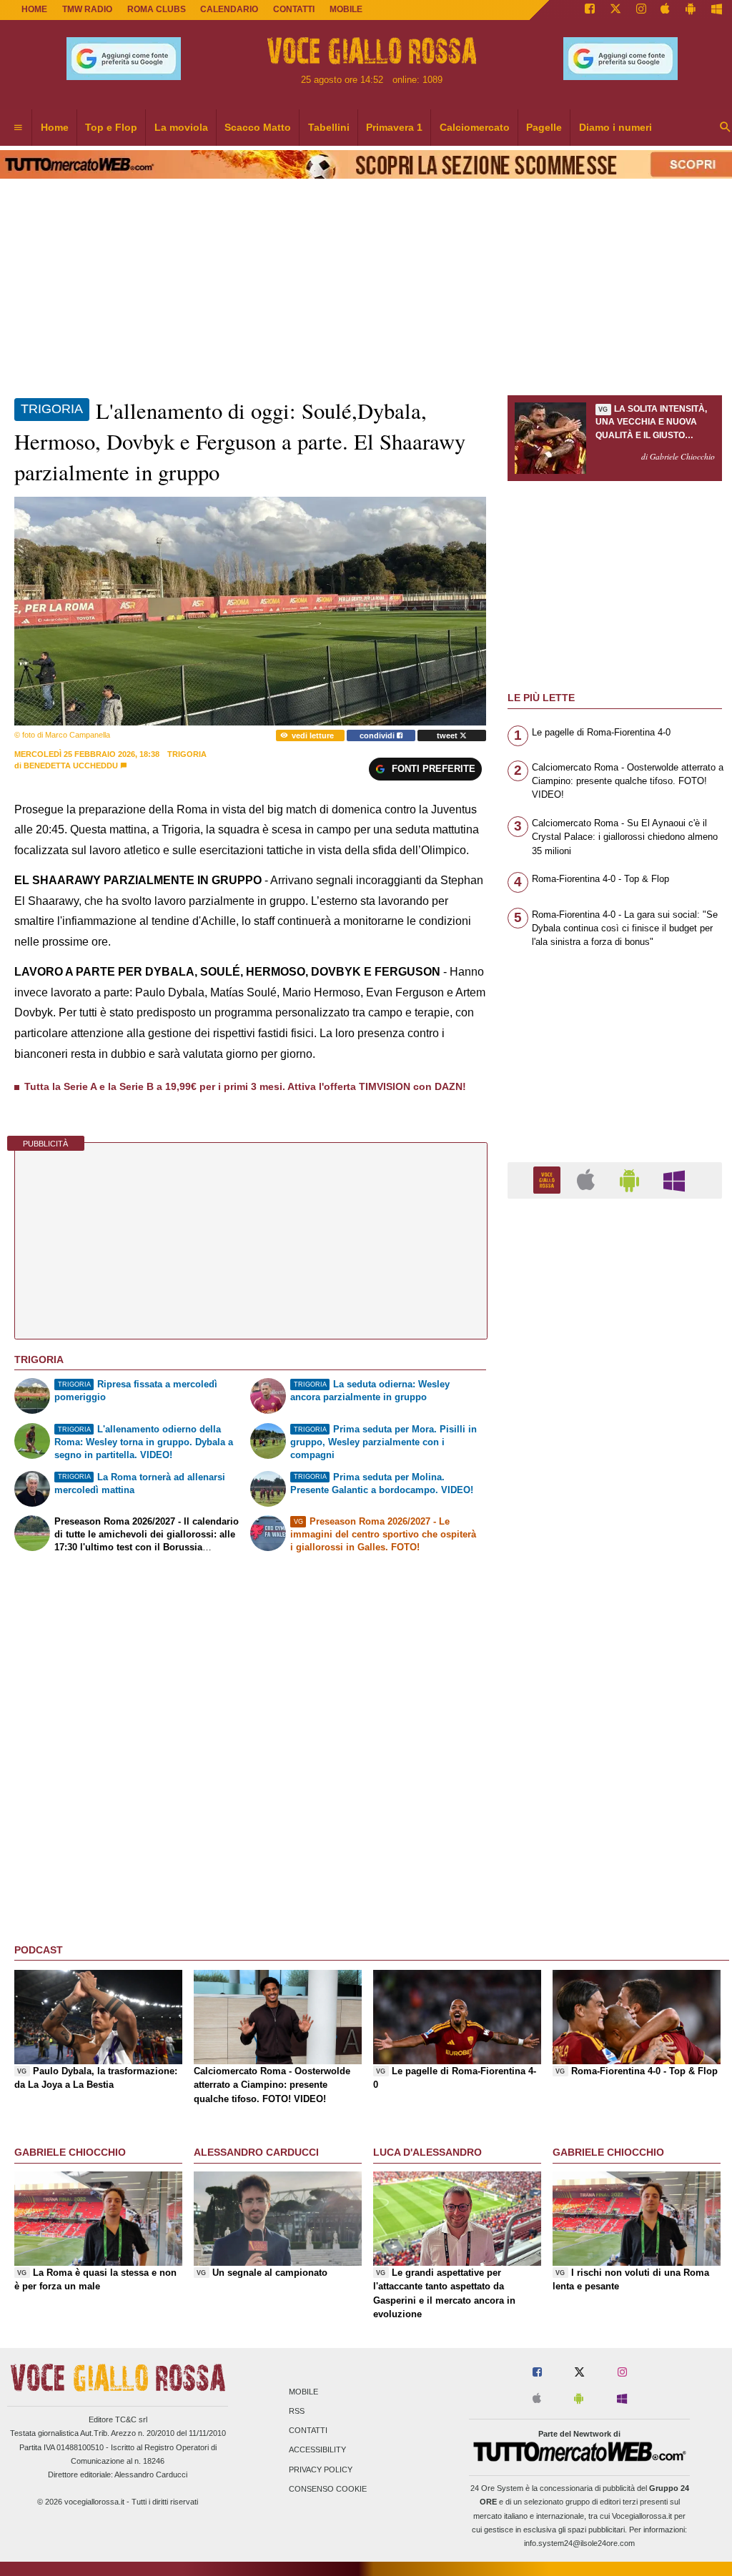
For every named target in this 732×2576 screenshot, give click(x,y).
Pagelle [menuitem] (544, 127)
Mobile (303, 2392)
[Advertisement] (615, 1764)
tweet (448, 735)
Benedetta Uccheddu (71, 766)
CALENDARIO (229, 9)
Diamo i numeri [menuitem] (615, 127)
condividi (378, 735)
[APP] (549, 1180)
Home (34, 9)
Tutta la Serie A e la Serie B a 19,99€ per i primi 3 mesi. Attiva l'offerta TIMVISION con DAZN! (245, 1086)
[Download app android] (691, 10)
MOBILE (346, 9)
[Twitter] (615, 10)
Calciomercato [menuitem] (475, 127)
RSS (297, 2411)
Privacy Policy (321, 2470)
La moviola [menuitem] (181, 127)
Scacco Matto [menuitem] (258, 127)
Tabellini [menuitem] (329, 127)
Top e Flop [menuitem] (111, 127)
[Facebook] (590, 10)
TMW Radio (87, 9)
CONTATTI (294, 9)
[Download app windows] (717, 10)
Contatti (308, 2431)
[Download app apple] (666, 10)
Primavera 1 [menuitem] (394, 127)
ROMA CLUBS (157, 9)
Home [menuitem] (55, 127)
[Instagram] (641, 10)
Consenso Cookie (328, 2489)
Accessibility (317, 2450)
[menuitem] (18, 128)
